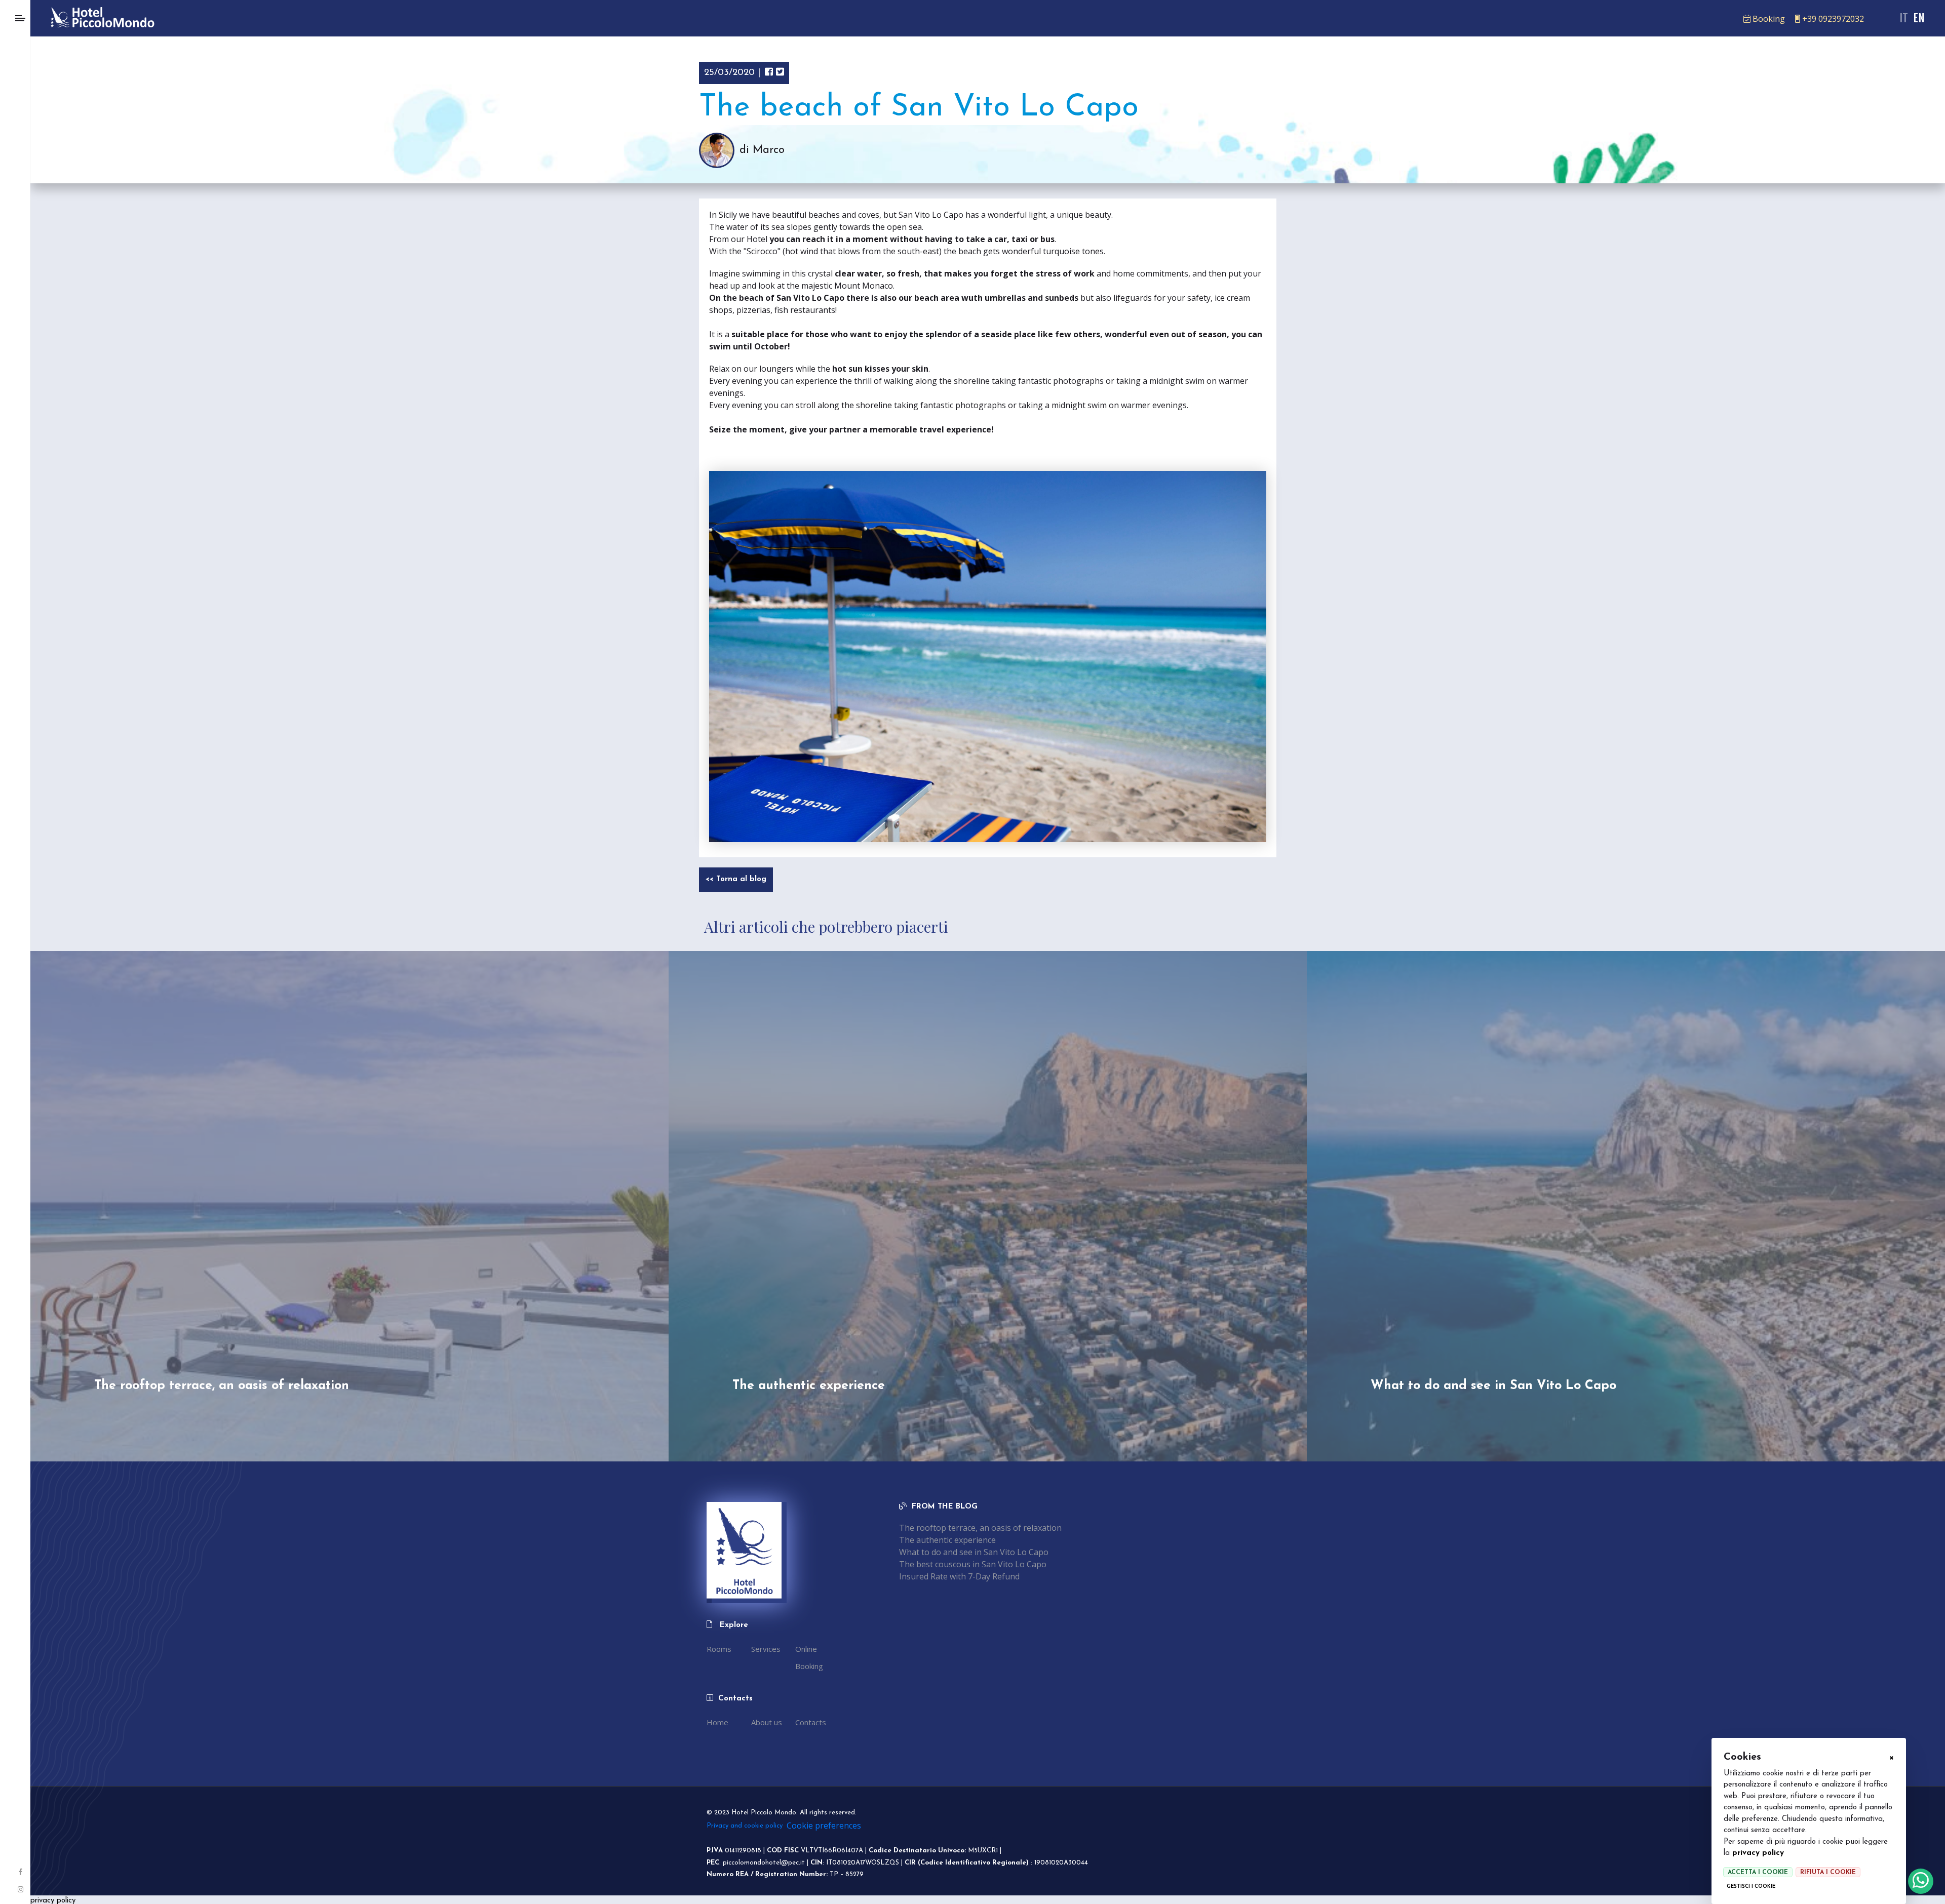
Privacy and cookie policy (745, 1826)
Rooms (719, 1649)
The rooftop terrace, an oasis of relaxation (980, 1528)
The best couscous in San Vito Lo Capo (973, 1564)
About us (767, 1722)
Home (717, 1722)
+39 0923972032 (1833, 19)
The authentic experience (947, 1540)
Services (766, 1649)
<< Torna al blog (736, 879)
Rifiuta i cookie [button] (1828, 1873)
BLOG (967, 1507)
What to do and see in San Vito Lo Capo (974, 1552)
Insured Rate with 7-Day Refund (959, 1576)
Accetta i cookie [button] (1758, 1873)
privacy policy (1758, 1853)
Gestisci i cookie (1751, 1887)
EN (1919, 18)
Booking (1769, 19)
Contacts (811, 1722)
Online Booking (809, 1657)
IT (1904, 18)
